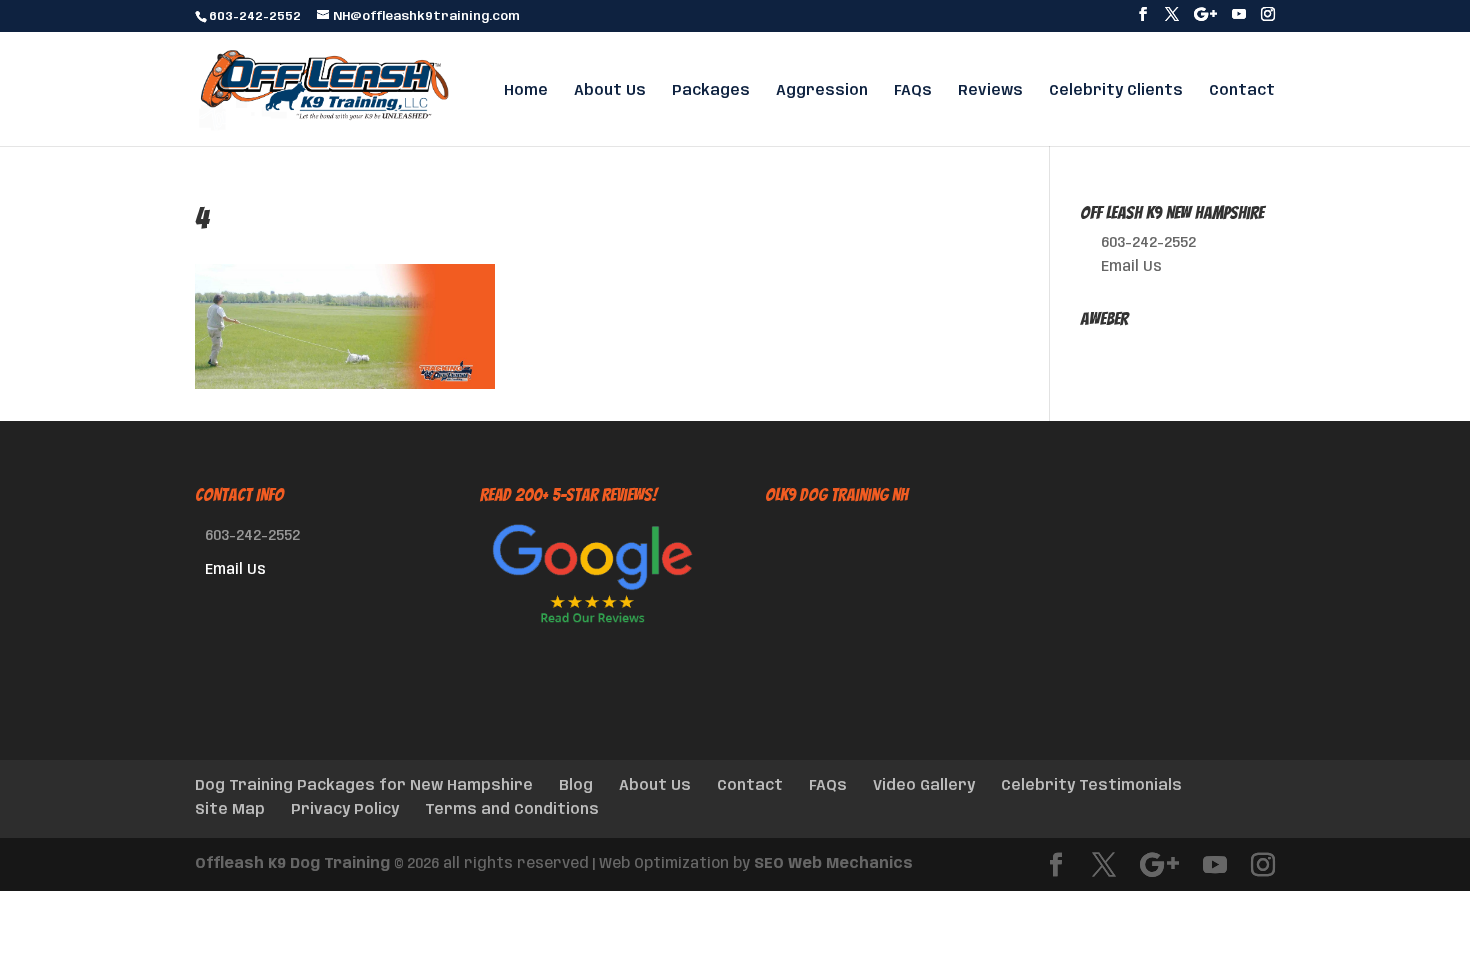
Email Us (1131, 267)
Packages (711, 91)
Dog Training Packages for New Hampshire (364, 786)
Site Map (230, 810)
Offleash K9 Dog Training (292, 864)
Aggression (822, 91)
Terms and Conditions (512, 810)
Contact (1242, 91)
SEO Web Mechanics (833, 864)
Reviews (990, 91)
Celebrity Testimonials (1091, 786)
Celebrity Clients (1116, 91)
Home (526, 91)
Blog (576, 786)
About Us (610, 91)
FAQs (913, 91)
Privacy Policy (345, 810)
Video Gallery (924, 786)
